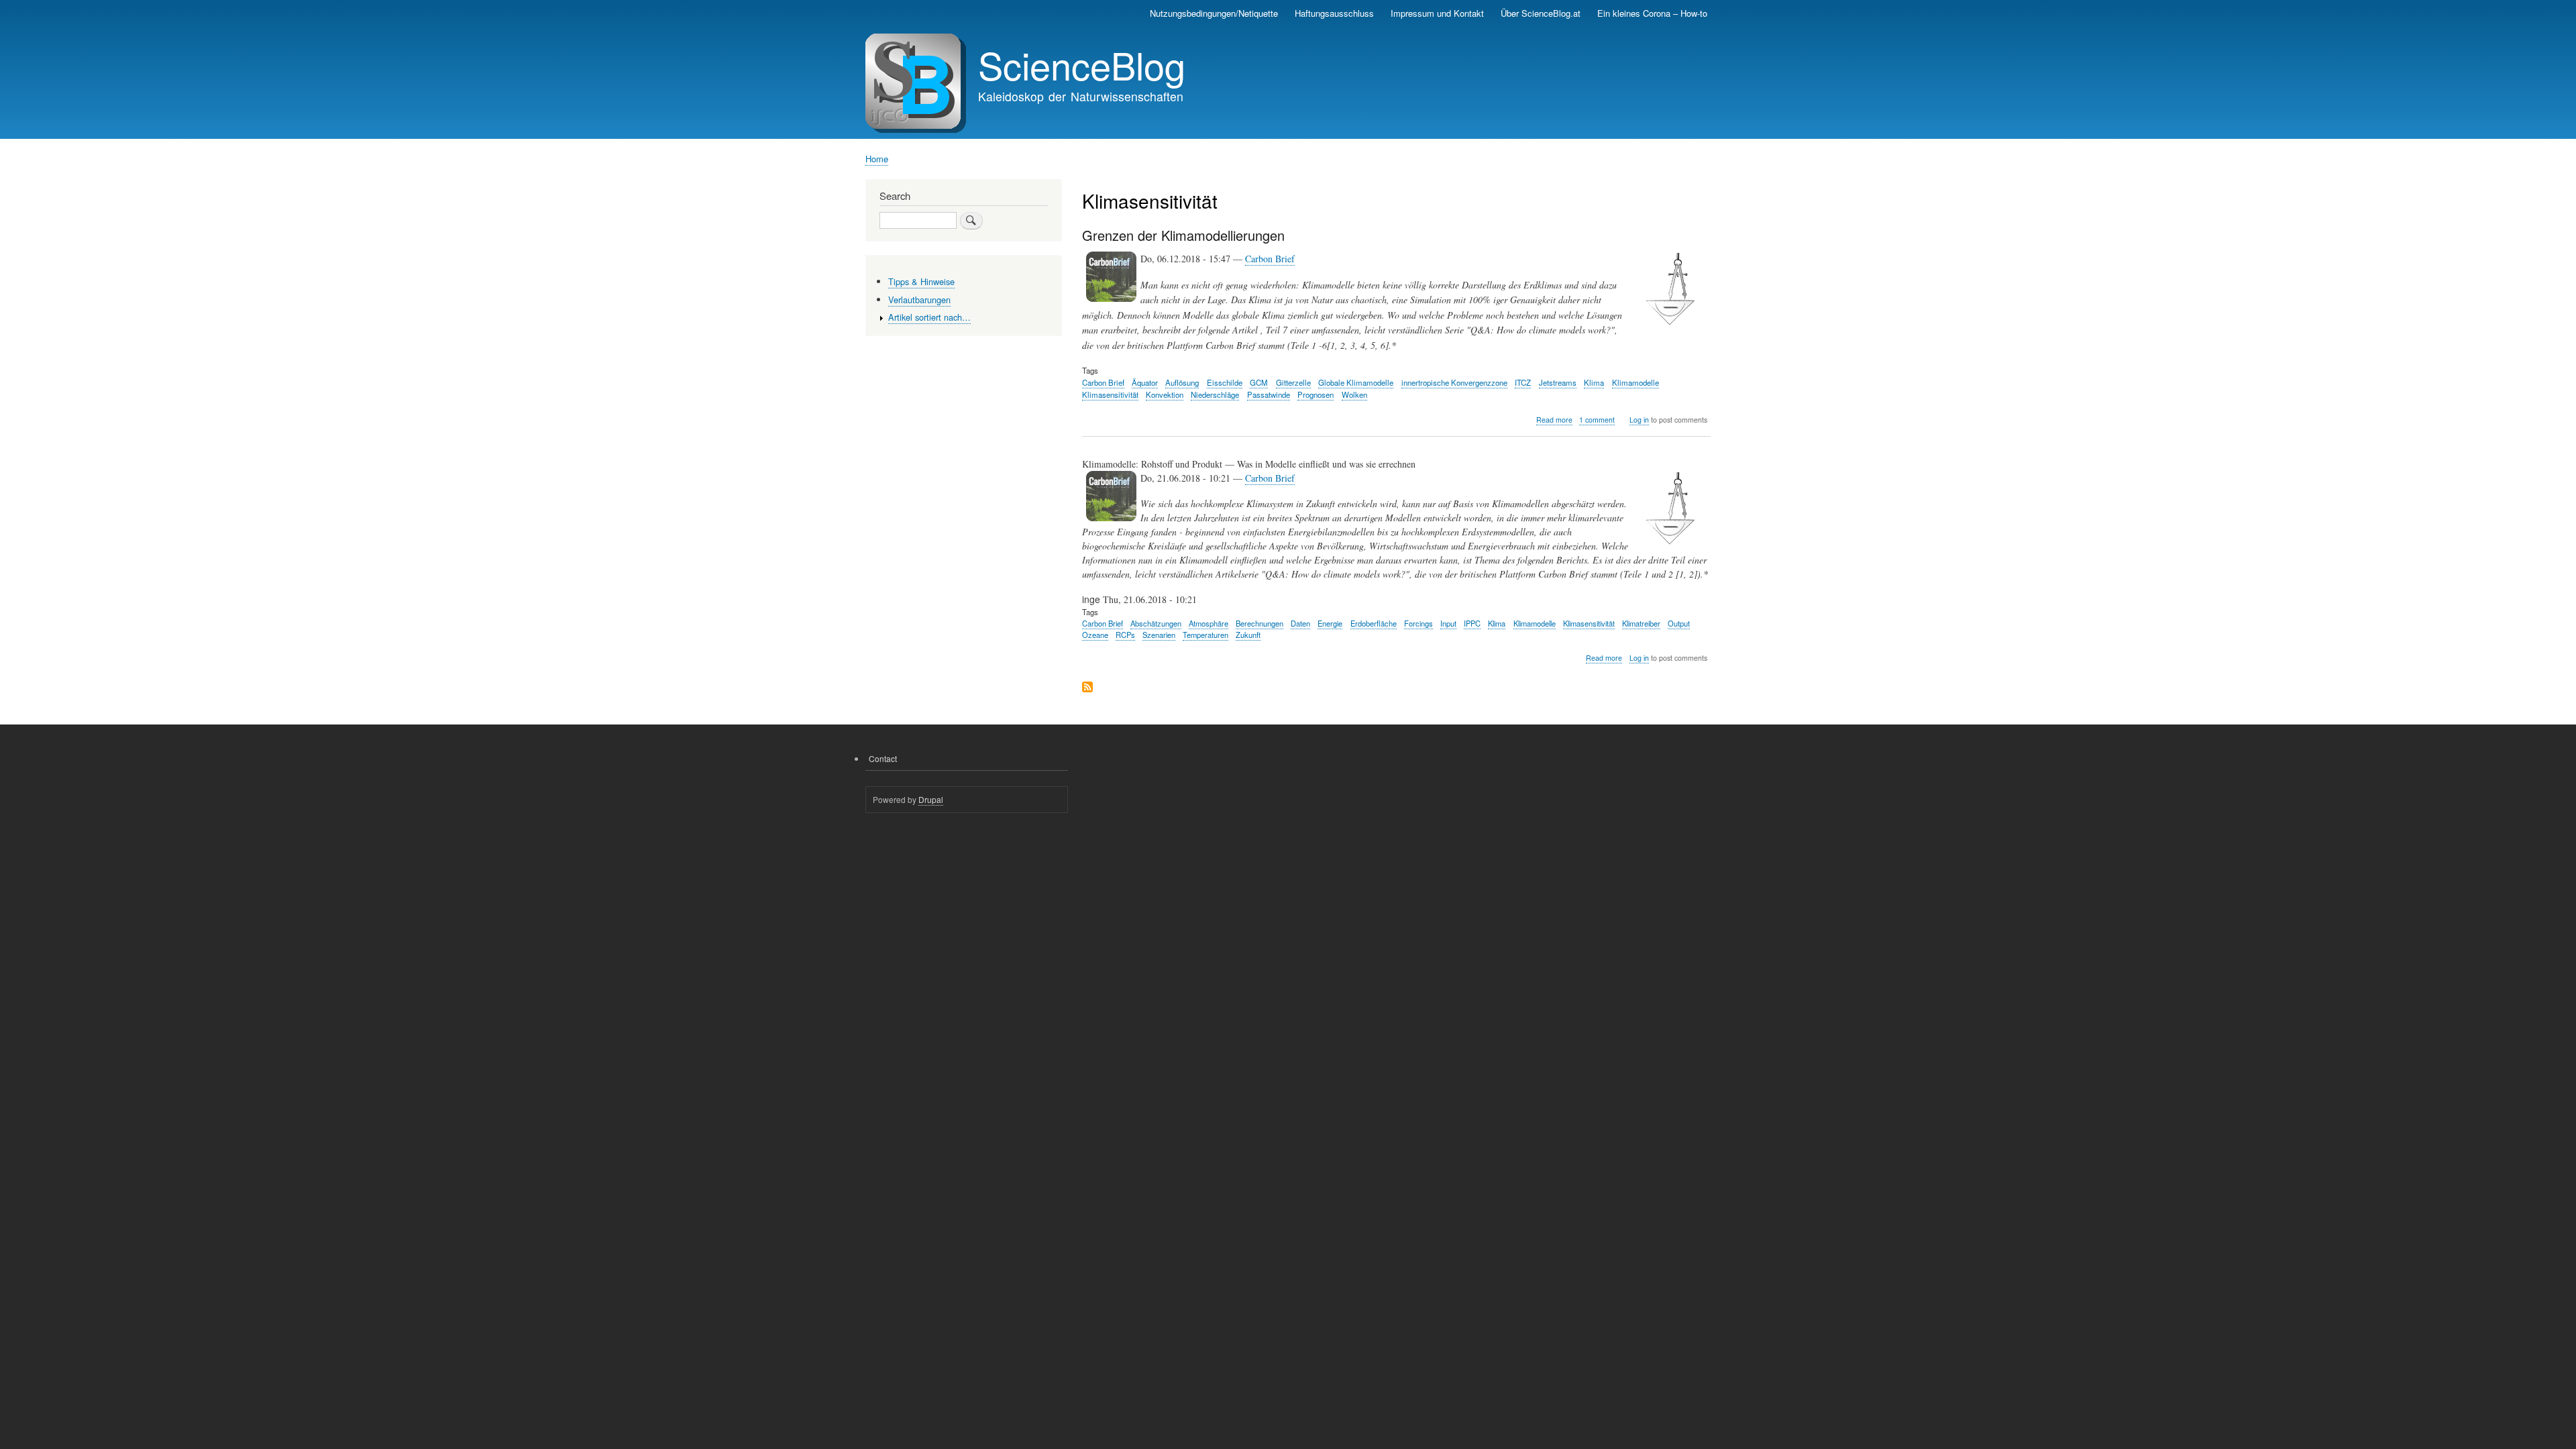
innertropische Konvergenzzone (1454, 382)
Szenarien (1159, 635)
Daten (1300, 623)
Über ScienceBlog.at (1541, 13)
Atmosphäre (1209, 623)
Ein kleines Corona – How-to (1652, 13)
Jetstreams (1558, 382)
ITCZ (1523, 382)
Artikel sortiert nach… (929, 317)
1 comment (1597, 420)
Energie (1330, 623)
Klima (1594, 382)
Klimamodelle (1635, 382)
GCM (1259, 382)
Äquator (1145, 382)
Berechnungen (1259, 623)
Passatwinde (1269, 394)
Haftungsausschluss (1334, 13)
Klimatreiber (1641, 623)
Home (877, 159)
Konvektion (1165, 394)
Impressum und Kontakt (1437, 13)
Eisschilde (1225, 382)
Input (1448, 623)
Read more (1554, 420)
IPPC (1472, 623)
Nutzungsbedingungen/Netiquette (1214, 13)
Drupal (931, 799)
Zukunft (1248, 635)
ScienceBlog (1082, 64)
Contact (883, 758)
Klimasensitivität (1110, 394)
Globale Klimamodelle (1356, 382)
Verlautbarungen (919, 300)
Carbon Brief (1270, 259)
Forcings (1418, 623)
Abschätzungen (1156, 623)
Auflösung (1182, 382)
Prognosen (1316, 394)
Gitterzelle (1293, 382)
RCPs (1125, 635)
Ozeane (1095, 635)
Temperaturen (1205, 635)
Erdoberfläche (1374, 623)
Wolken (1354, 394)
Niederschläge (1215, 394)
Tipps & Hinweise (921, 281)
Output (1679, 623)
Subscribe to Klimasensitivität (1087, 688)
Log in (1639, 420)
